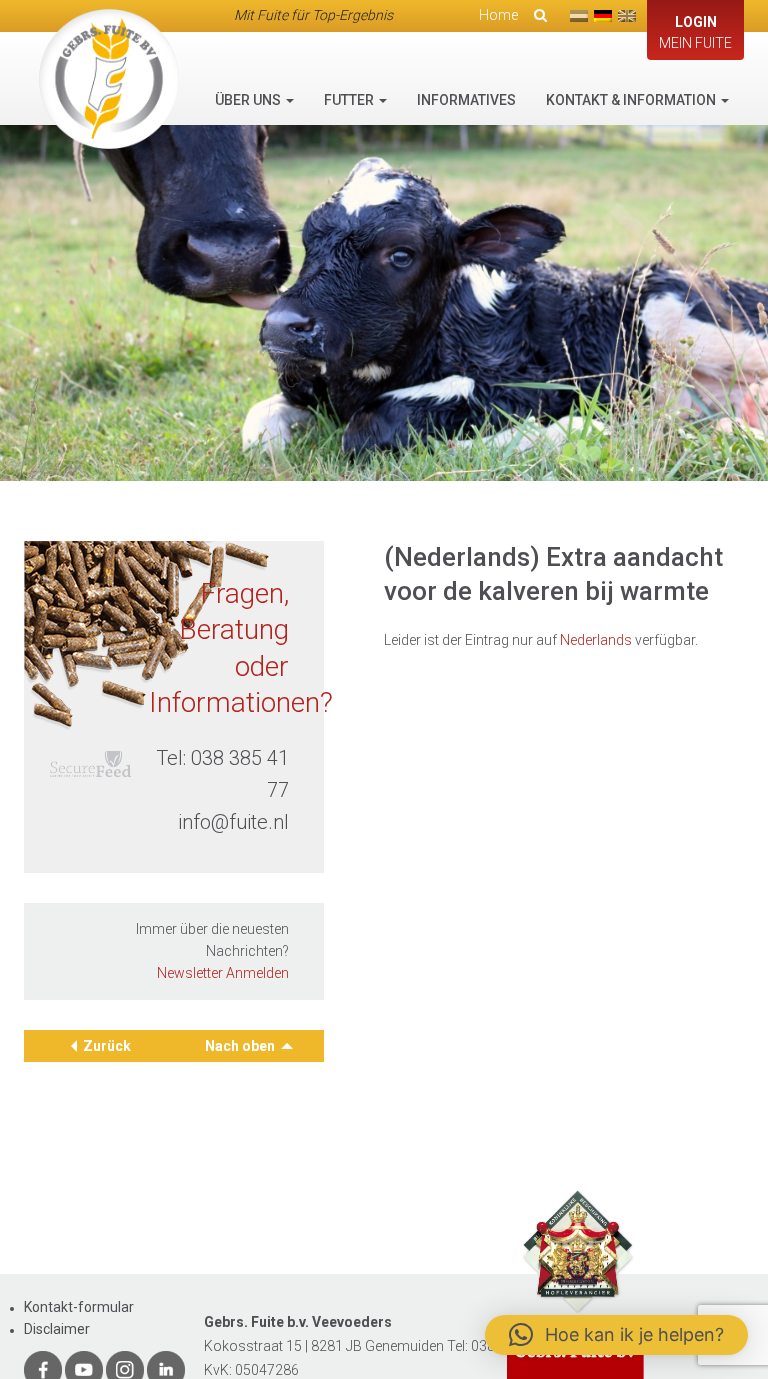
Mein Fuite (695, 32)
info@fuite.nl (233, 822)
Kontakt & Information (632, 100)
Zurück (107, 1046)
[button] (616, 1335)
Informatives (466, 100)
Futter (350, 100)
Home (498, 15)
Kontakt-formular (79, 1307)
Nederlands (596, 640)
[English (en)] (627, 16)
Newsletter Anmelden (223, 973)
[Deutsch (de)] (603, 16)
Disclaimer (57, 1329)
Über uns (249, 100)
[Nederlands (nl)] (579, 16)
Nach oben (241, 1046)
